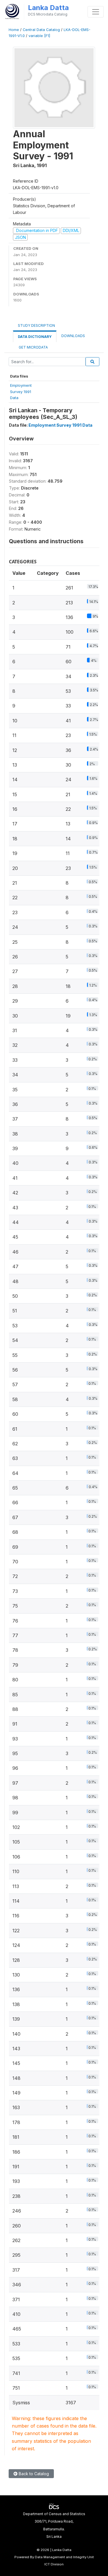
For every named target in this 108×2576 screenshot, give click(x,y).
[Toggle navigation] (96, 12)
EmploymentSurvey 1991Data (21, 391)
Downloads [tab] (73, 336)
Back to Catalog (33, 2474)
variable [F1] (39, 36)
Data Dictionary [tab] (35, 337)
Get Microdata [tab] (33, 347)
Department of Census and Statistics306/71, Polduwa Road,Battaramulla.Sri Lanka (54, 2525)
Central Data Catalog (41, 30)
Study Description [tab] (36, 325)
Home (14, 30)
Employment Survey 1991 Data (60, 425)
